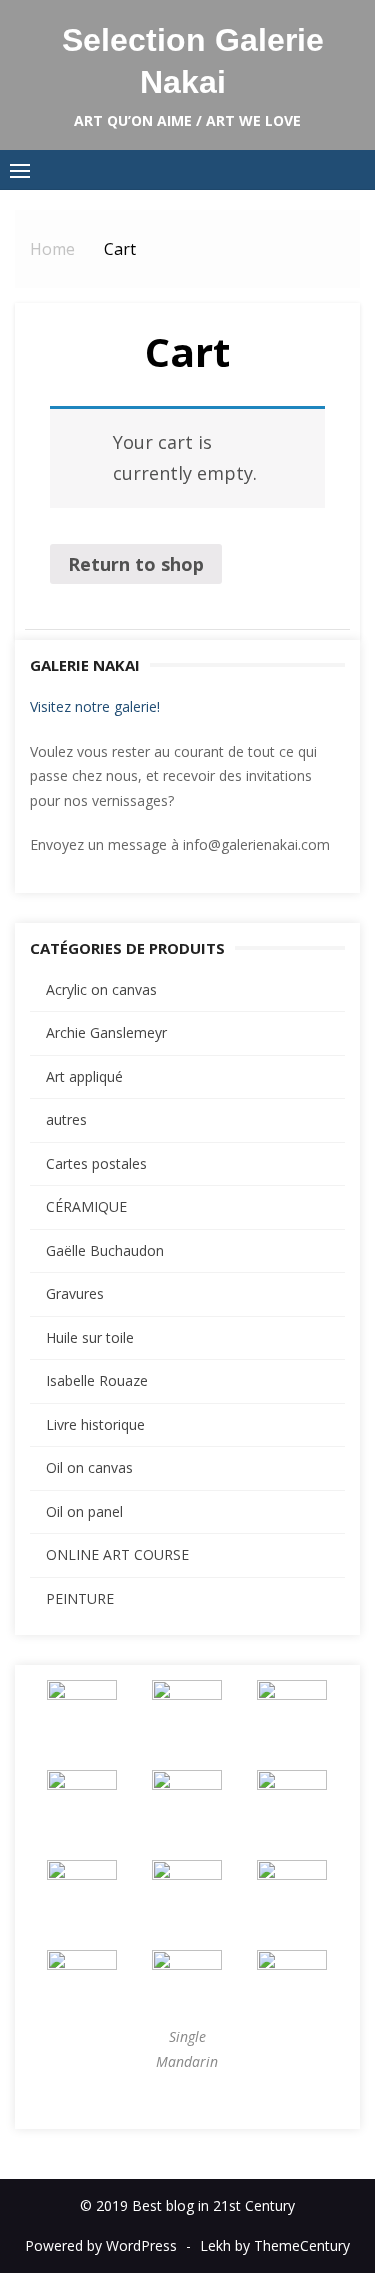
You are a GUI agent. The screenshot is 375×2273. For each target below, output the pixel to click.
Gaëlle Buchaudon (105, 1250)
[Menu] (20, 170)
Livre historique (95, 1424)
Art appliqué (84, 1076)
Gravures (75, 1293)
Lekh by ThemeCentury (275, 2245)
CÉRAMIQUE (86, 1206)
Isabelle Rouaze (97, 1380)
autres (66, 1119)
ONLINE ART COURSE (117, 1554)
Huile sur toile (90, 1337)
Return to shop (136, 564)
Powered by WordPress (101, 2245)
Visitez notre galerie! (95, 706)
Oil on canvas (89, 1467)
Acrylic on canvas (101, 989)
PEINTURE (80, 1598)
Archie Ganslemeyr (106, 1032)
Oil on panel (84, 1511)
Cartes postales (96, 1163)
